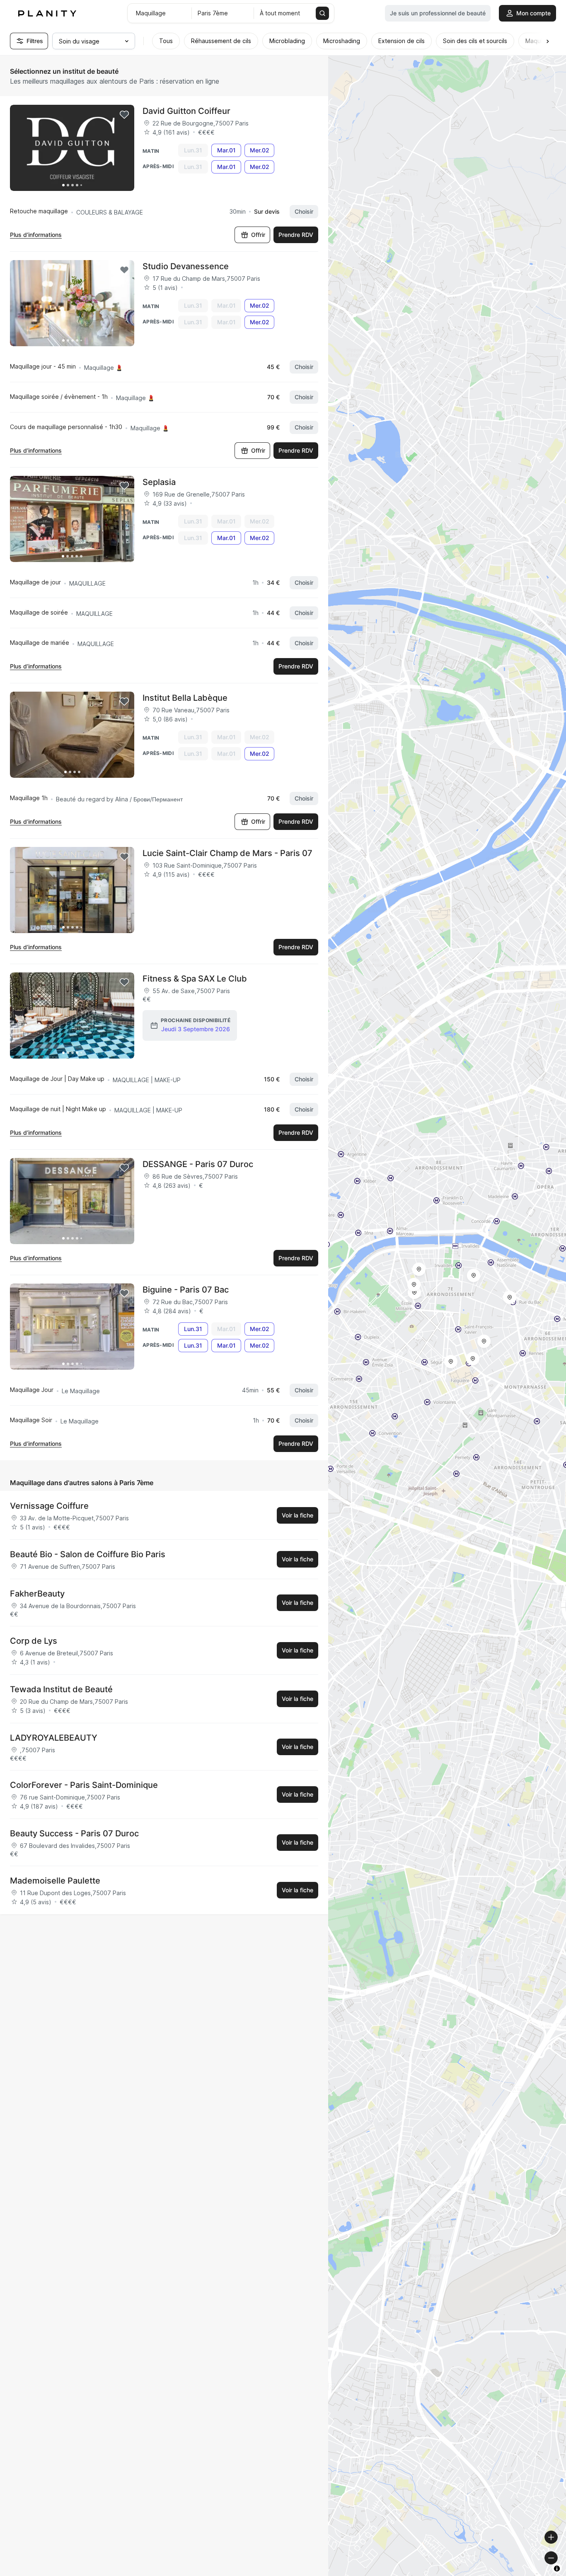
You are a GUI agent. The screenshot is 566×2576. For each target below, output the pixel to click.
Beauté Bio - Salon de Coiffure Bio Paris (88, 1554)
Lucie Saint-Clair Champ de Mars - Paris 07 (227, 853)
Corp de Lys (34, 1641)
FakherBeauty (37, 1594)
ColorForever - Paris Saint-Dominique (84, 1785)
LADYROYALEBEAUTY (54, 1738)
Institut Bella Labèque (185, 698)
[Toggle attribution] (557, 2569)
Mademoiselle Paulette (55, 1881)
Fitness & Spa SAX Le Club (195, 979)
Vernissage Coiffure (49, 1506)
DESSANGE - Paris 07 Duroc (198, 1164)
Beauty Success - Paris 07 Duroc (74, 1833)
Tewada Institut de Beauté (61, 1689)
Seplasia (159, 482)
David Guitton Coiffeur (186, 111)
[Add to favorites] (124, 115)
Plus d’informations (36, 235)
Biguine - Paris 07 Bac (186, 1290)
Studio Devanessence (186, 266)
